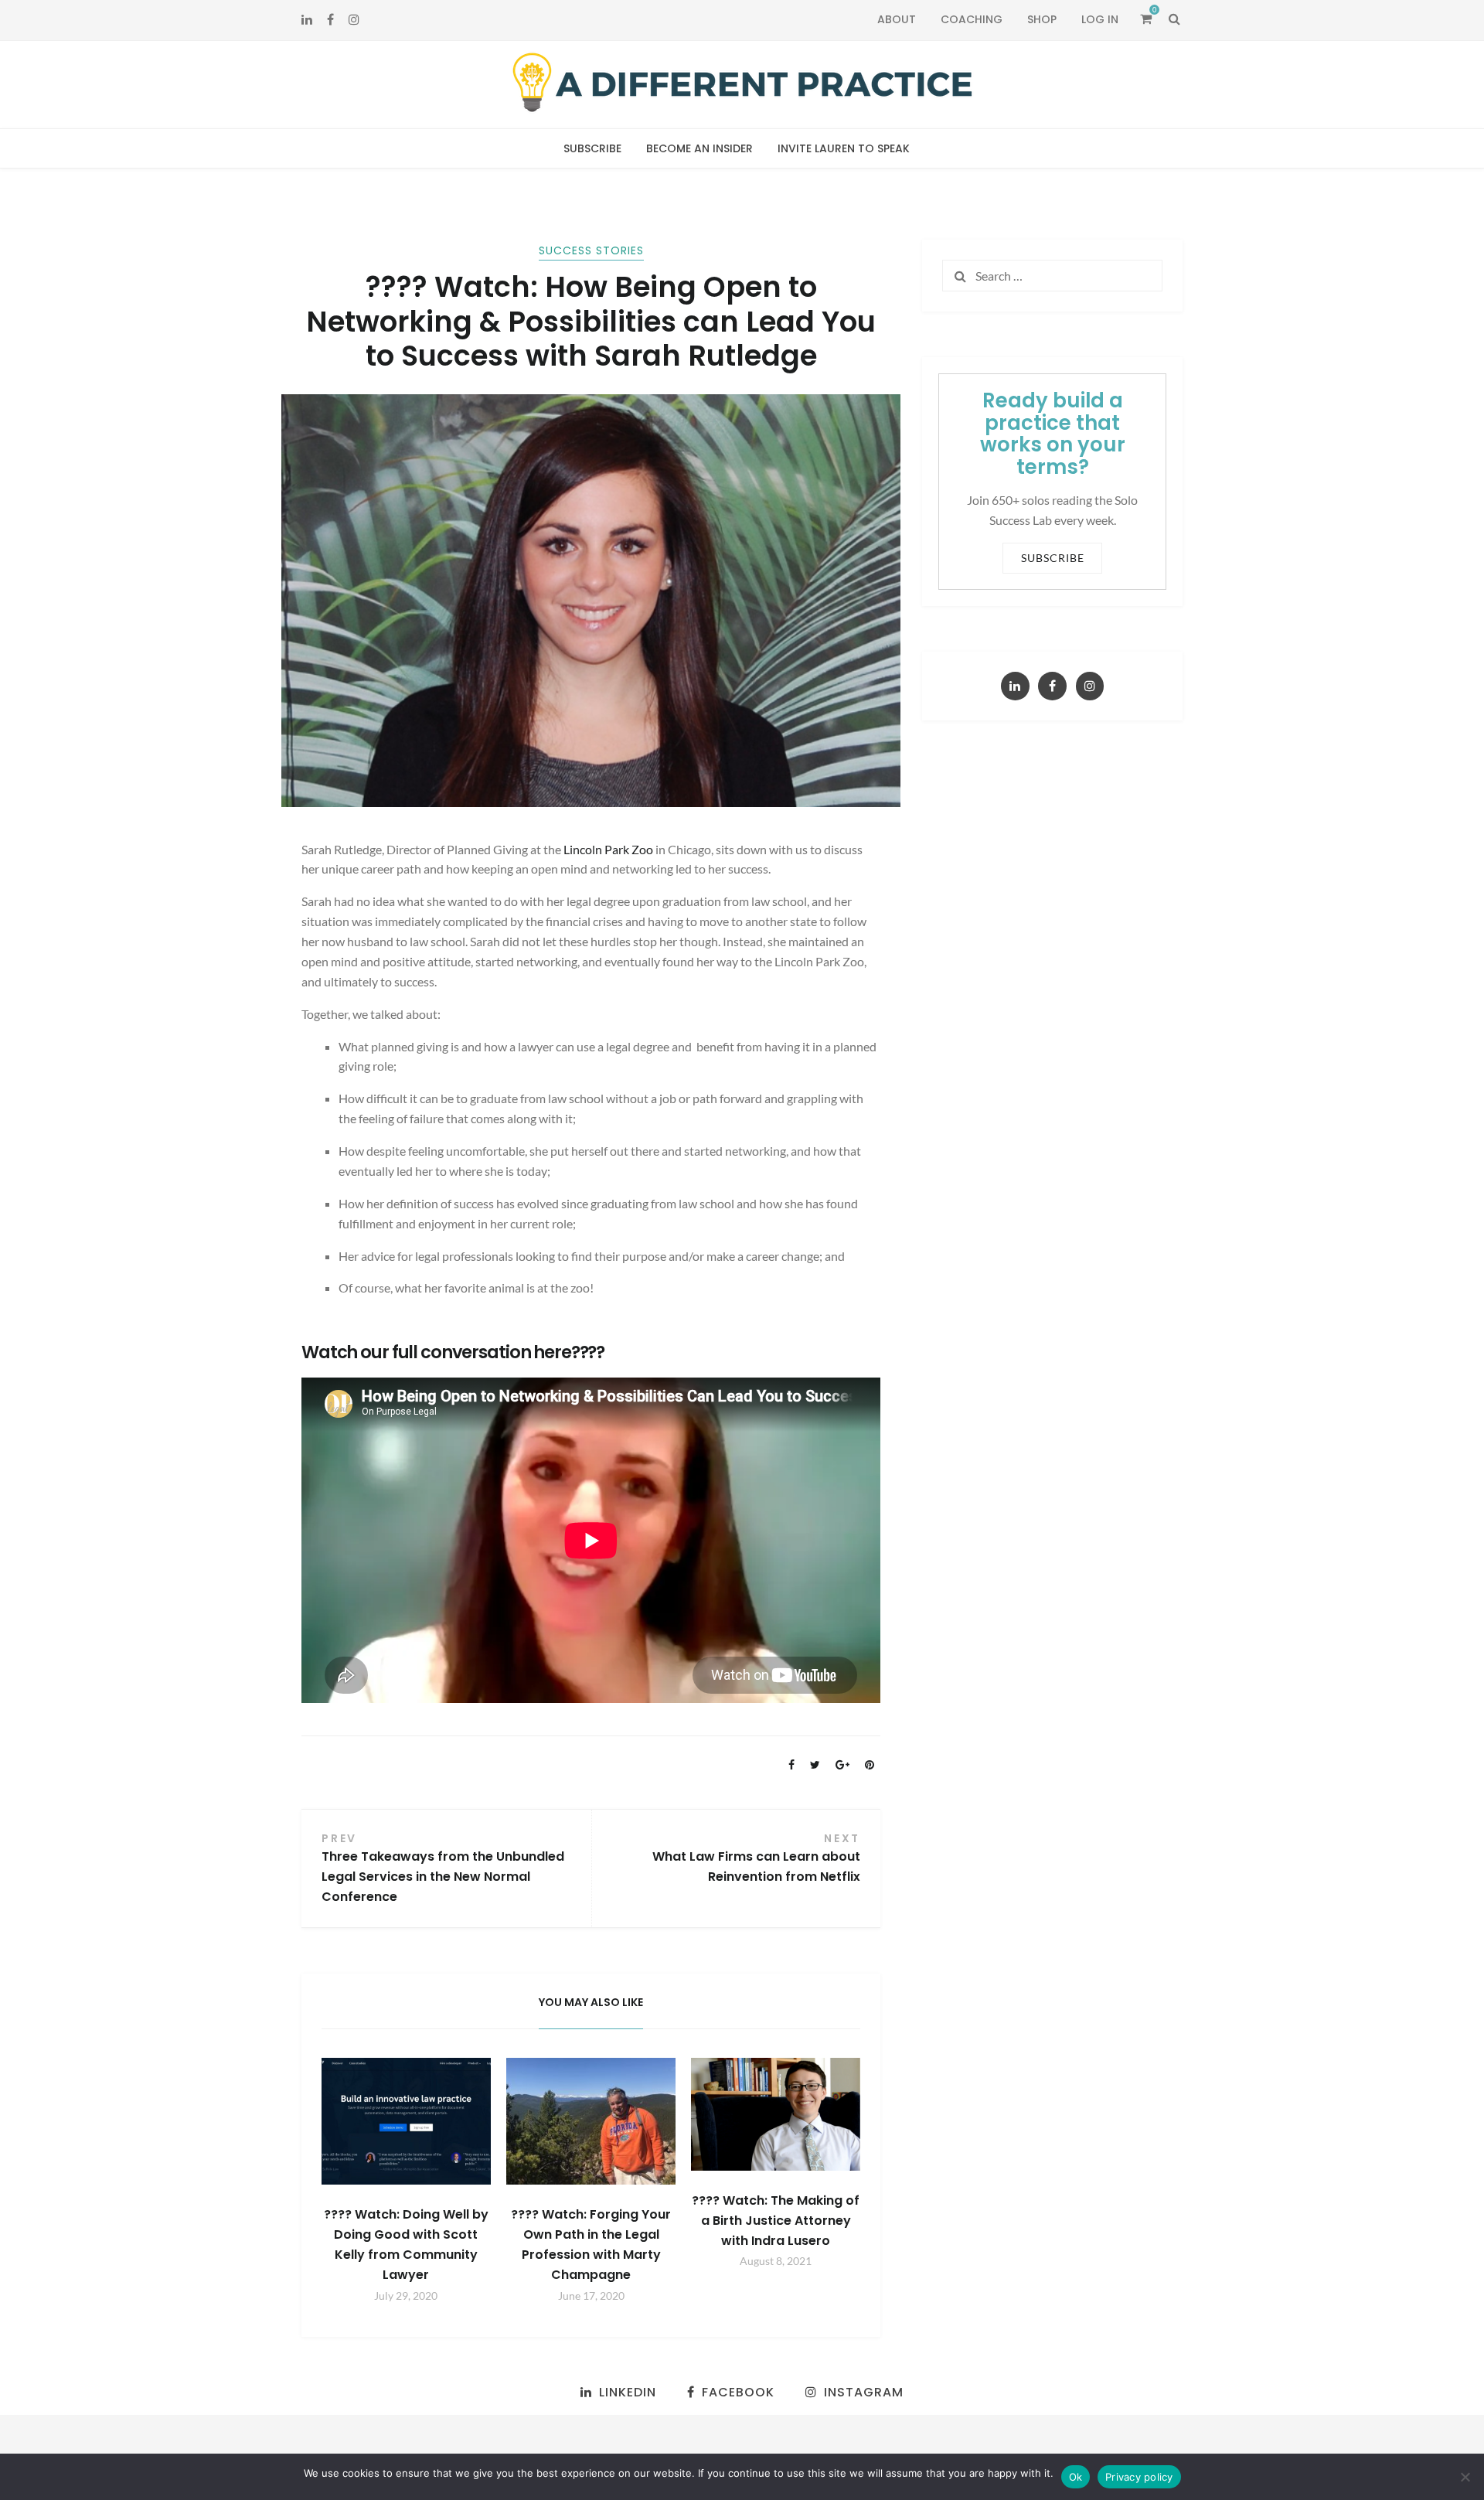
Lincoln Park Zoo (609, 849)
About (897, 19)
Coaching (972, 19)
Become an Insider (699, 148)
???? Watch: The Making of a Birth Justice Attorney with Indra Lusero (776, 2221)
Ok (1076, 2477)
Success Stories (591, 250)
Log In (1100, 19)
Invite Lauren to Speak (844, 148)
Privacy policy (1139, 2477)
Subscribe (592, 148)
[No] (1465, 2477)
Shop (1042, 19)
